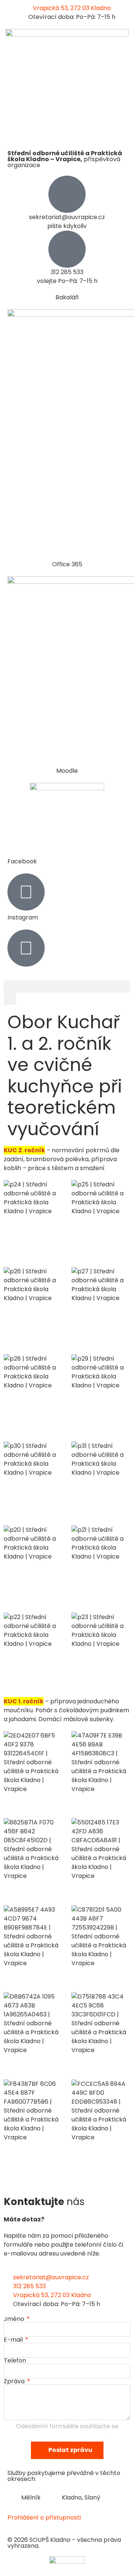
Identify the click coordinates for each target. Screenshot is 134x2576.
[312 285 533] (67, 249)
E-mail (14, 2340)
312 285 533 (67, 272)
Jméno (15, 2319)
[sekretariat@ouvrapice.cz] (67, 194)
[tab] (28, 2498)
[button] (67, 986)
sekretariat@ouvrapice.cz (67, 217)
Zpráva (15, 2381)
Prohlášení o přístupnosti (44, 2518)
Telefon (15, 2361)
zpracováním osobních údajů (67, 2435)
